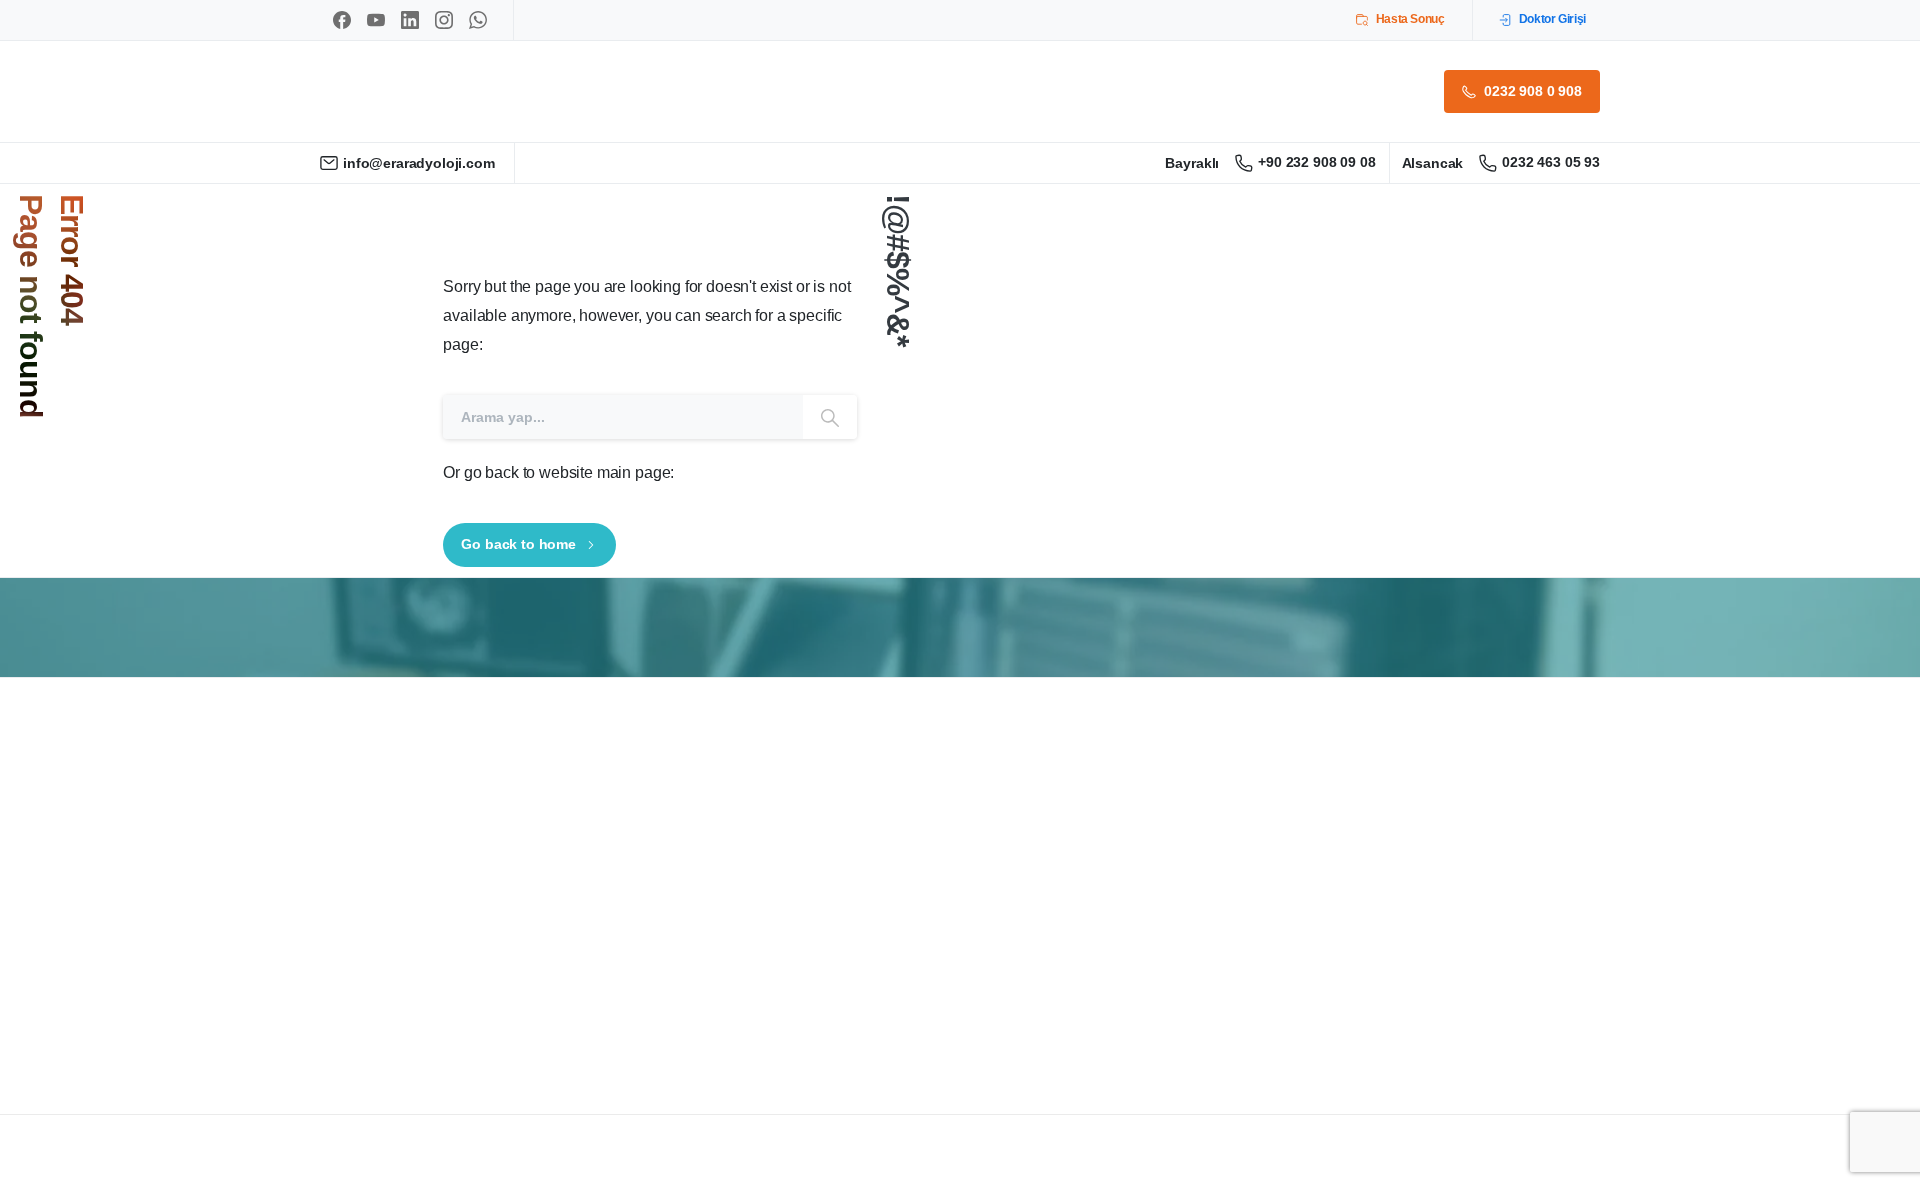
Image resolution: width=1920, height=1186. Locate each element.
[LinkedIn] (410, 20)
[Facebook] (342, 20)
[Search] (830, 416)
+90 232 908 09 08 (1316, 162)
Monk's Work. (453, 1170)
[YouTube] (376, 20)
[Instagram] (444, 20)
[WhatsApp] (478, 20)
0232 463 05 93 (1551, 162)
